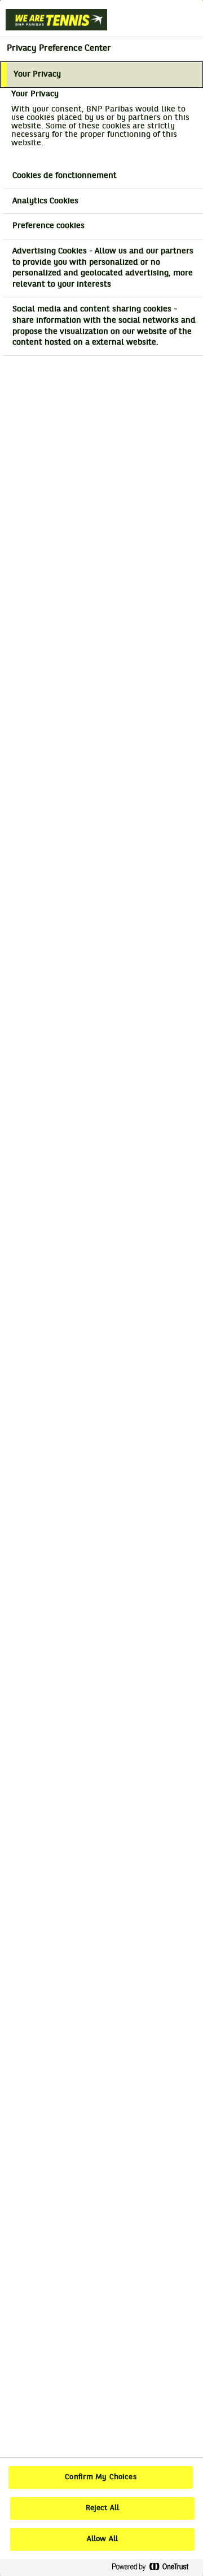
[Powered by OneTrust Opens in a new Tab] (155, 2567)
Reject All (102, 2508)
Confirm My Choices (100, 2477)
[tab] (101, 75)
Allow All (102, 2539)
